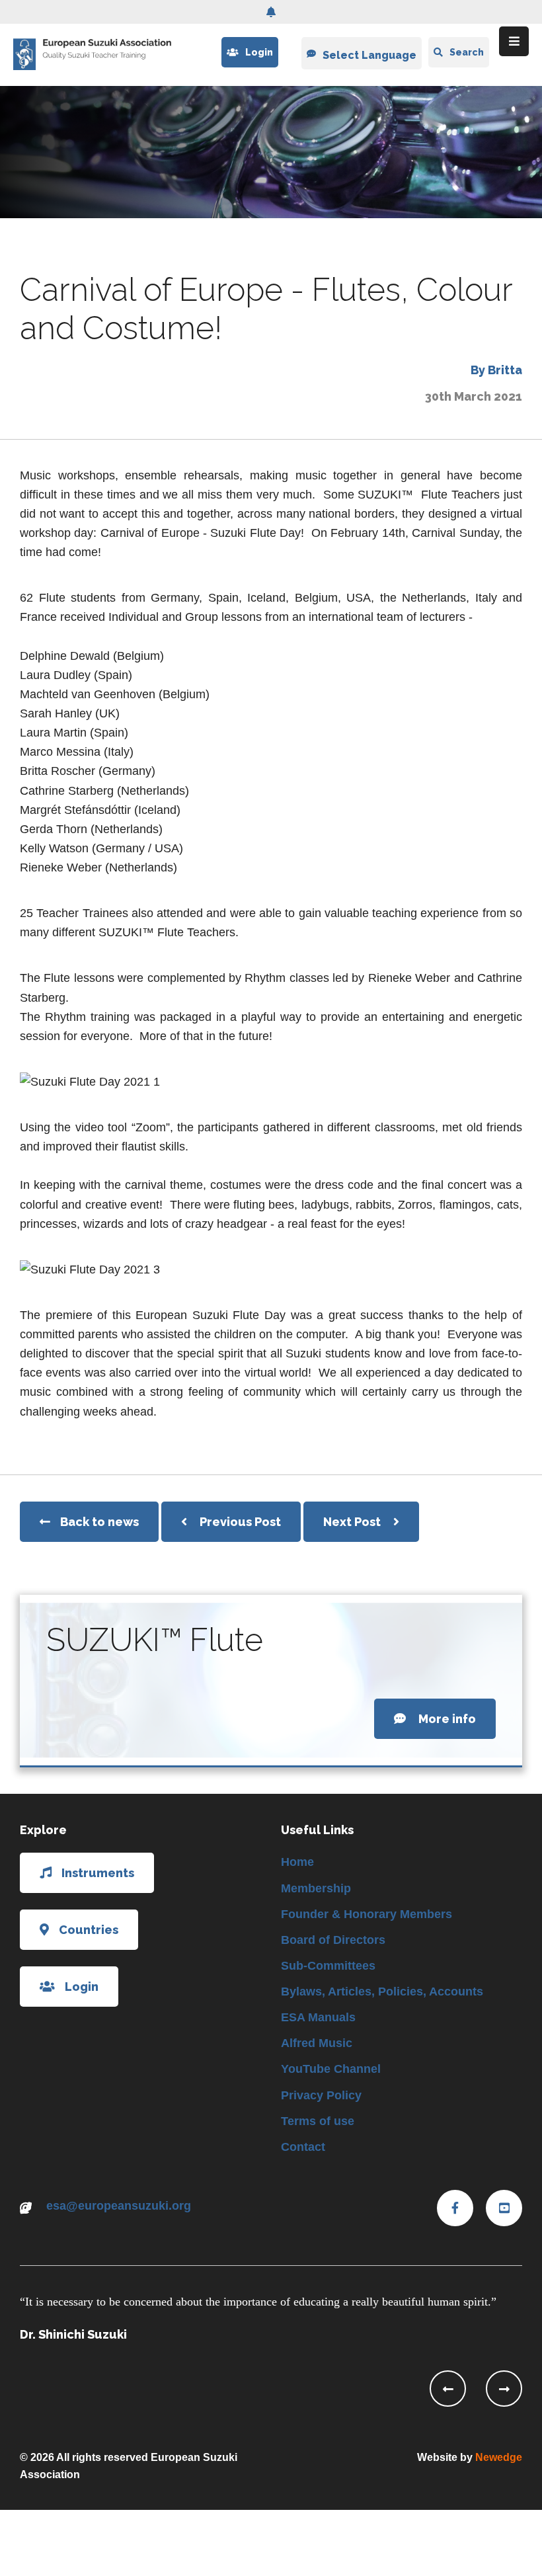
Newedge (499, 2457)
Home (297, 1862)
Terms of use (318, 2121)
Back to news (99, 1522)
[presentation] (448, 2389)
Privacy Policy (321, 2095)
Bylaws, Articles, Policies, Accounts (382, 1992)
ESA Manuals (318, 2017)
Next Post (353, 1522)
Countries (89, 1930)
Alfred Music (317, 2043)
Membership (316, 1888)
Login (259, 52)
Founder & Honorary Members (367, 1914)
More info (446, 1719)
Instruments (98, 1873)
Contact (303, 2147)
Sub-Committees (328, 1966)
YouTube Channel (331, 2069)
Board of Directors (333, 1940)
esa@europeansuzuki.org (119, 2206)
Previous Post (240, 1522)
